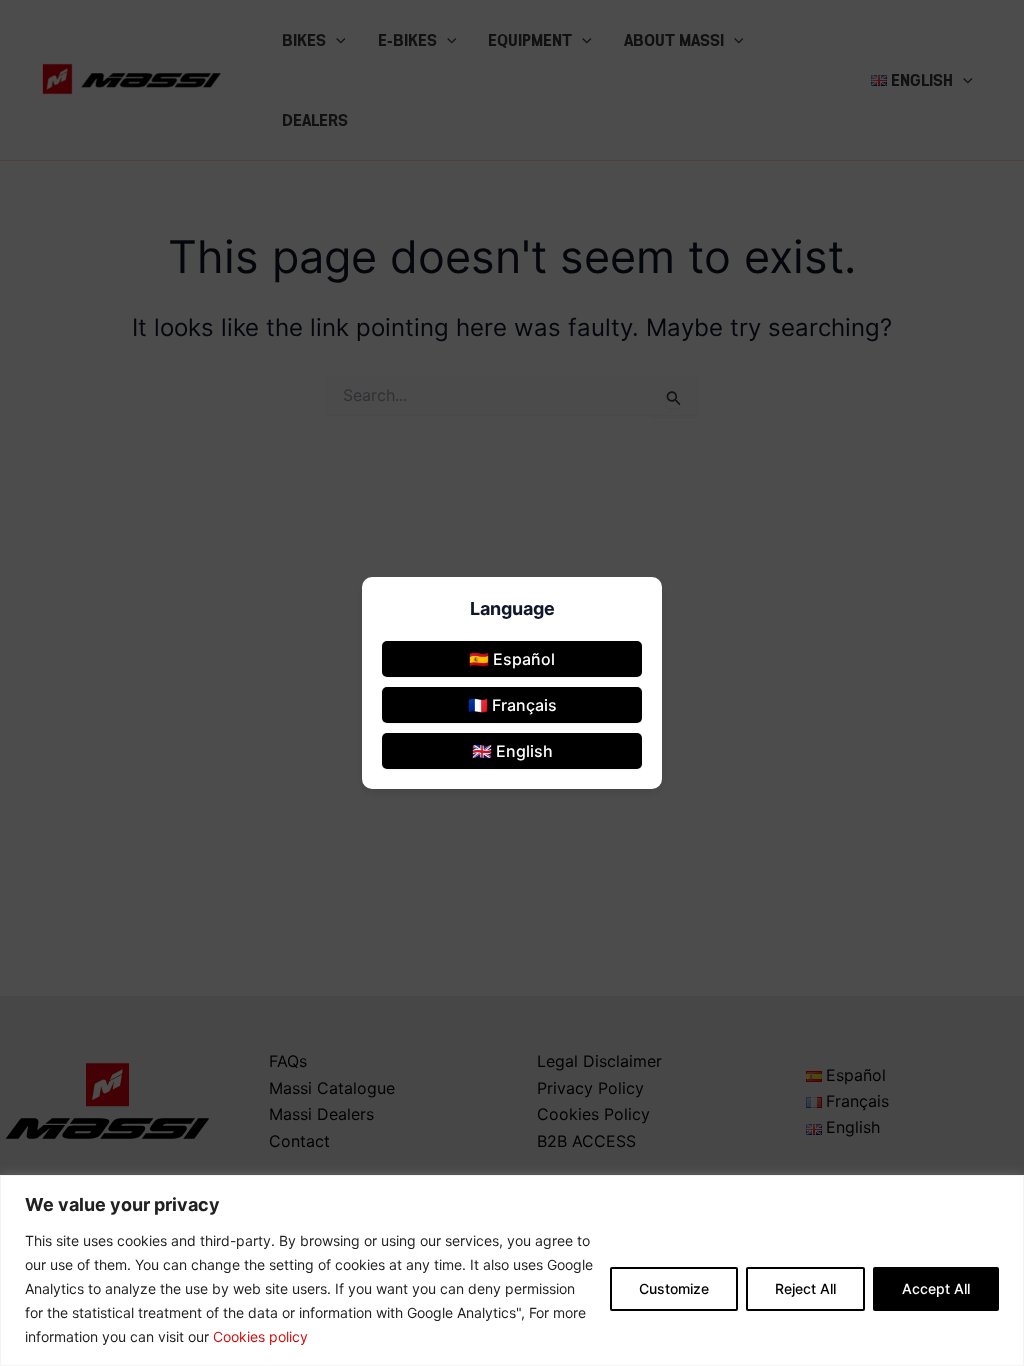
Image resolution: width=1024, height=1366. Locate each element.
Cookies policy (260, 1336)
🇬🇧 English (512, 751)
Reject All (805, 1288)
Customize (674, 1288)
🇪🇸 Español (512, 659)
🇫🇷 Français (512, 705)
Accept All (936, 1288)
